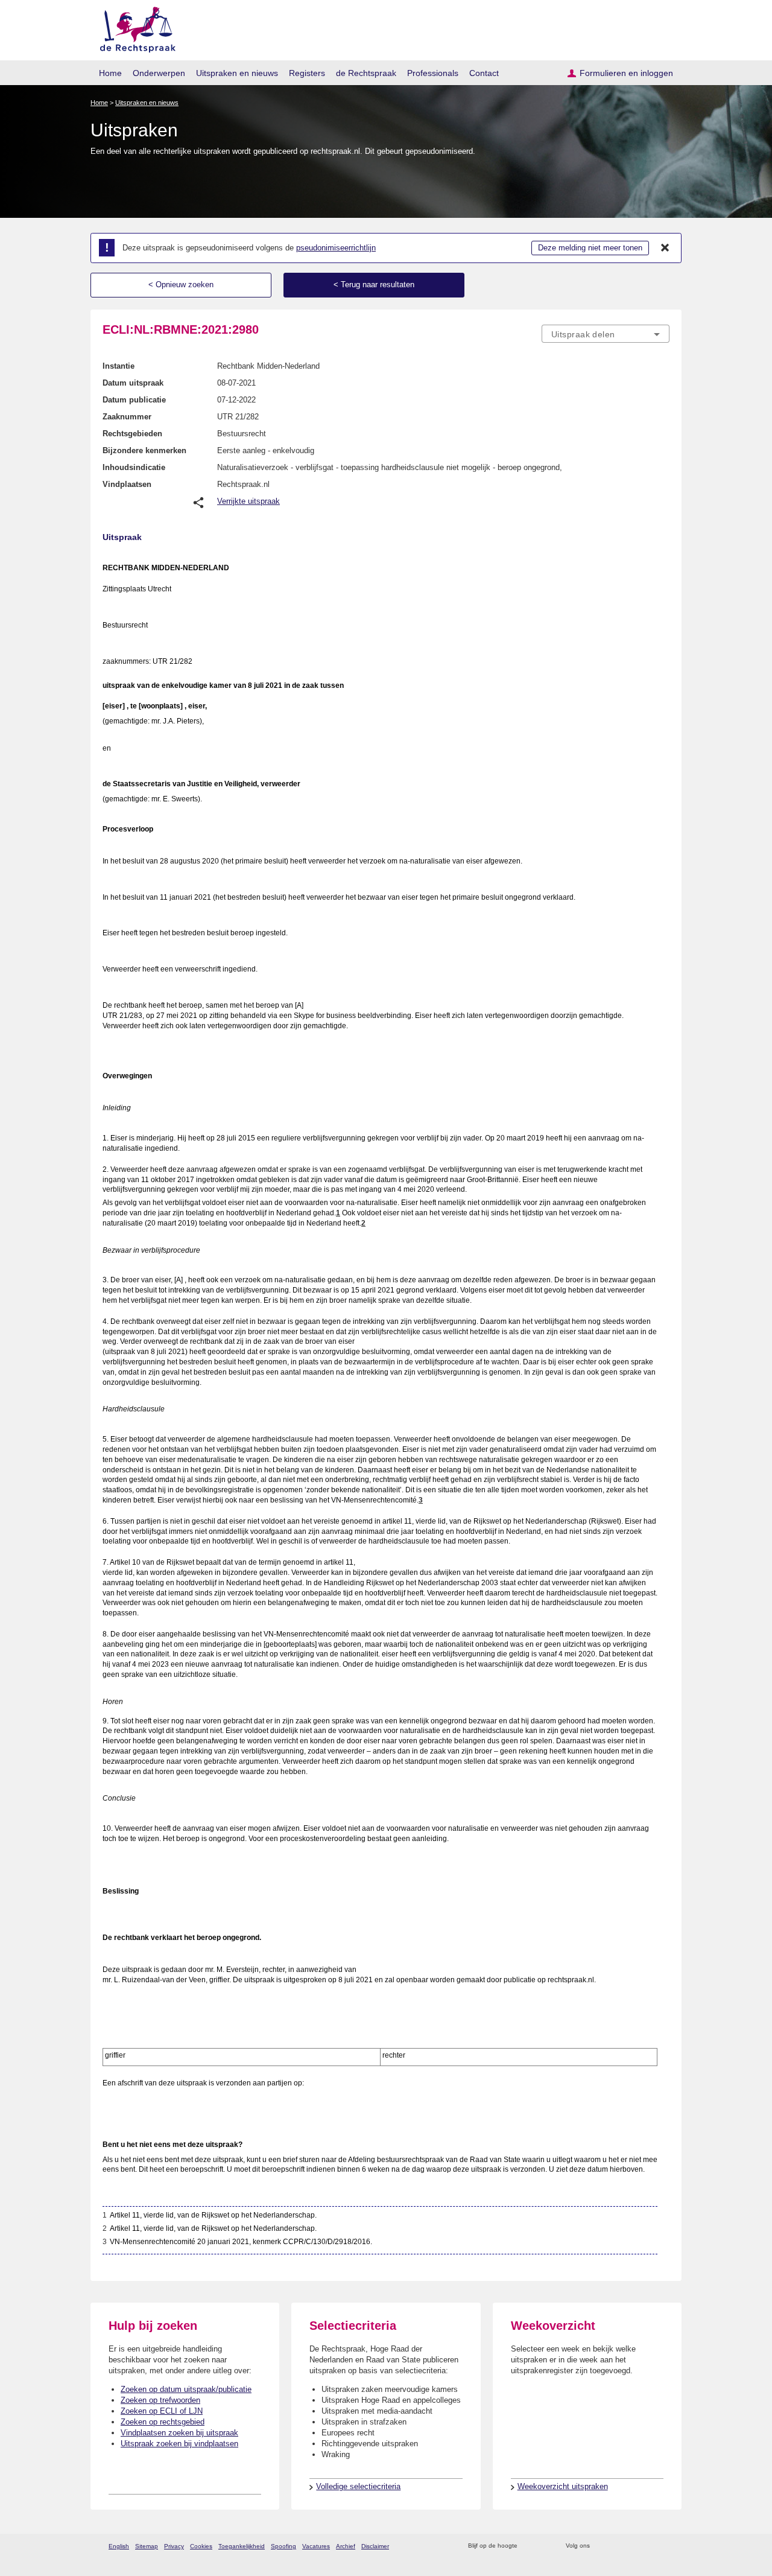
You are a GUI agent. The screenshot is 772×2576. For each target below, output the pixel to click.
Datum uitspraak (133, 383)
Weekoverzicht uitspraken (563, 2486)
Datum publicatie (134, 400)
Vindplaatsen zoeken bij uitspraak (179, 2433)
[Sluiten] (665, 248)
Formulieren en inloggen (626, 73)
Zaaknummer (127, 417)
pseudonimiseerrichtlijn (336, 248)
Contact (484, 73)
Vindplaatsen (127, 484)
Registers (307, 73)
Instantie (119, 366)
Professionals (433, 73)
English (119, 2546)
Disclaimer (375, 2546)
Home (110, 73)
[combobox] (606, 334)
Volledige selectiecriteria (358, 2486)
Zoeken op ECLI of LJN (162, 2411)
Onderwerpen (159, 73)
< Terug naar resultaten (374, 285)
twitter (600, 2546)
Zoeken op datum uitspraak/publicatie (186, 2389)
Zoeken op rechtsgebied (163, 2422)
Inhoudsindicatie (134, 467)
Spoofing (283, 2546)
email (544, 2546)
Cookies (201, 2546)
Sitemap (147, 2546)
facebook (616, 2546)
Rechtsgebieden (132, 434)
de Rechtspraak (366, 73)
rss (529, 2546)
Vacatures (316, 2546)
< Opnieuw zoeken (181, 285)
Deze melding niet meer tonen (590, 248)
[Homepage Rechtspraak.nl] (134, 27)
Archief (346, 2546)
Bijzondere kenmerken (144, 450)
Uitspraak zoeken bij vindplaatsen (179, 2444)
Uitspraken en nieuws (237, 73)
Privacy (174, 2546)
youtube (663, 2546)
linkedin (647, 2546)
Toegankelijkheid (242, 2546)
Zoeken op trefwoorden (160, 2400)
